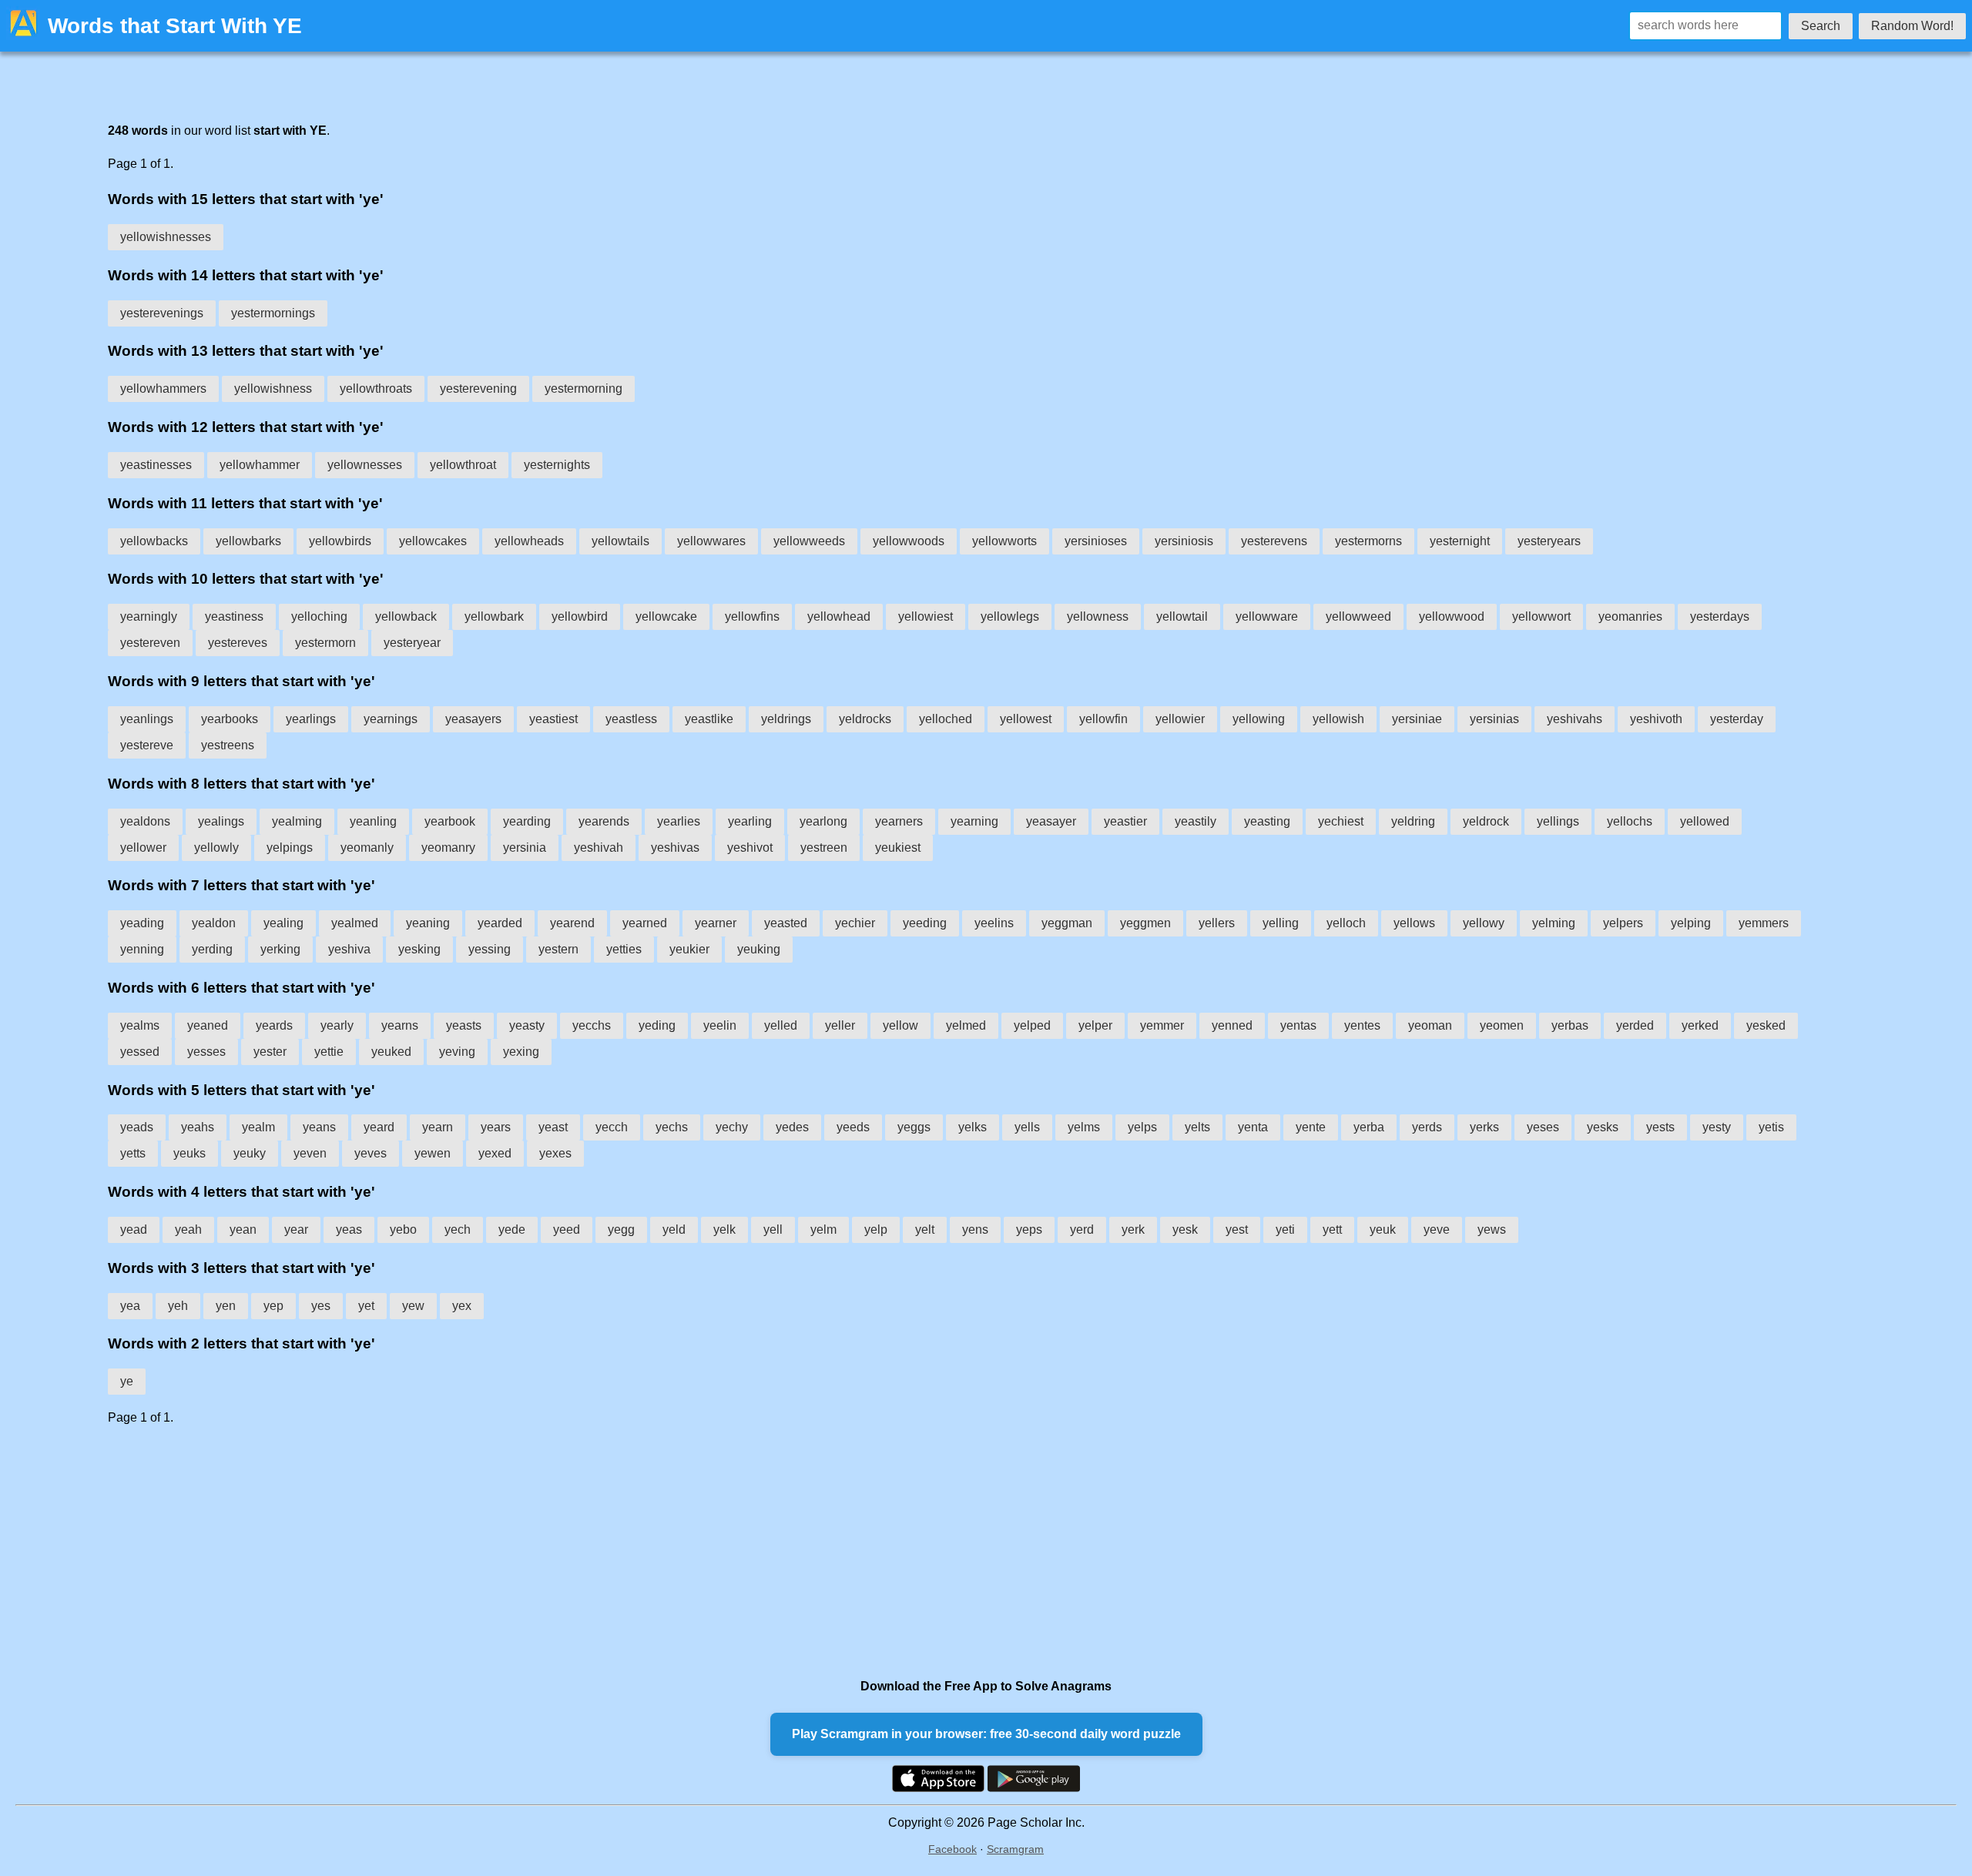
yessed (140, 1052)
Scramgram (1015, 1849)
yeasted (786, 923)
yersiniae (1417, 719)
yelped (1032, 1025)
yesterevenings (162, 313)
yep (273, 1306)
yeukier (689, 949)
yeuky (250, 1153)
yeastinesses (156, 465)
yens (975, 1229)
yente (1311, 1127)
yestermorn (325, 643)
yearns (400, 1025)
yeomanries (1630, 616)
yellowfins (752, 616)
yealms (140, 1025)
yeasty (527, 1025)
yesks (1603, 1127)
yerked (1700, 1025)
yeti (1285, 1229)
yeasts (464, 1025)
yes (321, 1306)
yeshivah (599, 848)
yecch (612, 1127)
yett (1332, 1229)
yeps (1029, 1229)
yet (366, 1306)
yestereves (238, 643)
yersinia (525, 848)
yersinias (1494, 719)
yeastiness (234, 616)
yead (134, 1229)
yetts (133, 1153)
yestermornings (273, 313)
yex (462, 1306)
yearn (438, 1127)
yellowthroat (463, 465)
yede (512, 1229)
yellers (1217, 923)
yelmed (966, 1025)
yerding (212, 949)
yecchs (592, 1025)
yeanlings (147, 719)
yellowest (1026, 719)
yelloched (946, 719)
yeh (178, 1306)
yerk (1133, 1229)
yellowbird (580, 616)
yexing (521, 1052)
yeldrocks (865, 719)
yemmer (1162, 1025)
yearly (337, 1025)
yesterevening (478, 389)
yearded (500, 923)
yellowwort (1541, 616)
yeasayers (473, 719)
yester (270, 1052)
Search (1821, 26)
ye (127, 1381)
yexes (555, 1153)
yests (1660, 1127)
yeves (371, 1153)
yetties (624, 949)
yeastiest (553, 719)
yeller (840, 1025)
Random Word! (1912, 26)
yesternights (557, 465)
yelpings (290, 848)
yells (1027, 1127)
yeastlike (709, 719)
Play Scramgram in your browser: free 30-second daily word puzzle (986, 1734)
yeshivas (675, 848)
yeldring (1413, 821)
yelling (1281, 923)
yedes (792, 1127)
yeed (567, 1229)
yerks (1484, 1127)
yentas (1298, 1025)
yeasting (1267, 821)
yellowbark (494, 616)
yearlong (823, 821)
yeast (553, 1127)
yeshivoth (1656, 719)
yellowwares (711, 541)
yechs (672, 1127)
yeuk (1383, 1229)
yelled (781, 1025)
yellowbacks (154, 541)
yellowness (1098, 616)
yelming (1554, 923)
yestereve (147, 745)
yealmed (355, 923)
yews (1492, 1229)
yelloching (319, 616)
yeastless (631, 719)
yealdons (145, 821)
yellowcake (666, 616)
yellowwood (1452, 616)
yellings (1558, 821)
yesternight (1460, 541)
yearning (974, 821)
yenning (142, 949)
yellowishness (273, 389)
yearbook (450, 821)
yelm (823, 1229)
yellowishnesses (166, 237)
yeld (674, 1229)
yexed (495, 1153)
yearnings (391, 719)
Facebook (952, 1849)
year (296, 1229)
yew (413, 1306)
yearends (604, 821)
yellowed (1705, 821)
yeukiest (898, 848)
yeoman (1430, 1025)
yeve (1437, 1229)
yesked (1766, 1025)
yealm (258, 1127)
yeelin (720, 1025)
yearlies (679, 821)
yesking (419, 949)
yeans (319, 1127)
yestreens (228, 745)
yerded (1635, 1025)
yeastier (1125, 821)
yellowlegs (1010, 616)
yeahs (198, 1127)
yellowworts (1004, 541)
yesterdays (1720, 616)
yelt (925, 1229)
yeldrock (1486, 821)
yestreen (824, 848)
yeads (137, 1127)
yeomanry (448, 848)
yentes (1362, 1025)
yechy (732, 1127)
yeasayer (1051, 821)
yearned (645, 923)
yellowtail (1182, 616)
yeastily (1196, 821)
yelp (876, 1229)
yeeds (853, 1127)
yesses (206, 1052)
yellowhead (839, 616)
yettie (329, 1052)
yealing (283, 923)
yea (130, 1306)
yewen (433, 1153)
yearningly (149, 616)
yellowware (1267, 616)
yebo (403, 1229)
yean (243, 1229)
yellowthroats (376, 389)
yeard (379, 1127)
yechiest (1341, 821)
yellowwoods (909, 541)
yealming (297, 821)
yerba (1369, 1127)
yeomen (1502, 1025)
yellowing (1259, 719)
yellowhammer (260, 465)
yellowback (406, 616)
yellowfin (1103, 719)
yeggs (914, 1127)
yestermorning (584, 389)
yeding (657, 1025)
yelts (1197, 1127)
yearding (527, 821)
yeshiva (349, 949)
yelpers (1623, 923)
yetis (1771, 1127)
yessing (490, 949)
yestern (558, 949)
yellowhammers (163, 389)
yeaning (428, 923)
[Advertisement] (570, 1552)
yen (226, 1306)
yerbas (1570, 1025)
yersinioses (1096, 541)
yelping (1691, 923)
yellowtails (620, 541)
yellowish (1338, 719)
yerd (1082, 1229)
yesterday (1737, 719)
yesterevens (1274, 541)
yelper (1095, 1025)
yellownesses (365, 465)
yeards (274, 1025)
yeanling (373, 821)
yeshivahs (1575, 719)
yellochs (1630, 821)
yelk (724, 1229)
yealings (221, 821)
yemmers (1764, 923)
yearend (572, 923)
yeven (310, 1153)
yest (1237, 1229)
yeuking (759, 949)
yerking (280, 949)
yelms (1084, 1127)
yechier (855, 923)
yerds (1427, 1127)
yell (773, 1229)
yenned (1232, 1025)
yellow (900, 1025)
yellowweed (1358, 616)
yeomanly (367, 848)
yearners (899, 821)
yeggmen (1145, 923)
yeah (188, 1229)
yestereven (150, 643)
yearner (716, 923)
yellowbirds (340, 541)
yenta (1253, 1127)
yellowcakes (433, 541)
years (496, 1127)
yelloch (1346, 923)
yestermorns (1368, 541)
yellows (1414, 923)
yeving (457, 1052)
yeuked (391, 1052)
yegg (621, 1229)
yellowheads (529, 541)
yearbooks (230, 719)
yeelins (994, 923)
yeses (1543, 1127)
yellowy (1484, 923)
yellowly (216, 848)
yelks (973, 1127)
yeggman (1067, 923)
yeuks (189, 1153)
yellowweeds (809, 541)
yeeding (925, 923)
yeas (349, 1229)
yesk (1185, 1229)
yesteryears (1549, 541)
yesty (1717, 1127)
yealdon (214, 923)
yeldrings (786, 719)
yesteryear (412, 643)
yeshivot (750, 848)
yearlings (311, 719)
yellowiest (926, 616)
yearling (750, 821)
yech (458, 1229)
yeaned (208, 1025)
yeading (142, 923)
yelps (1142, 1127)
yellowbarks (248, 541)
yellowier (1180, 719)
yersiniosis (1184, 541)
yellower (143, 848)
